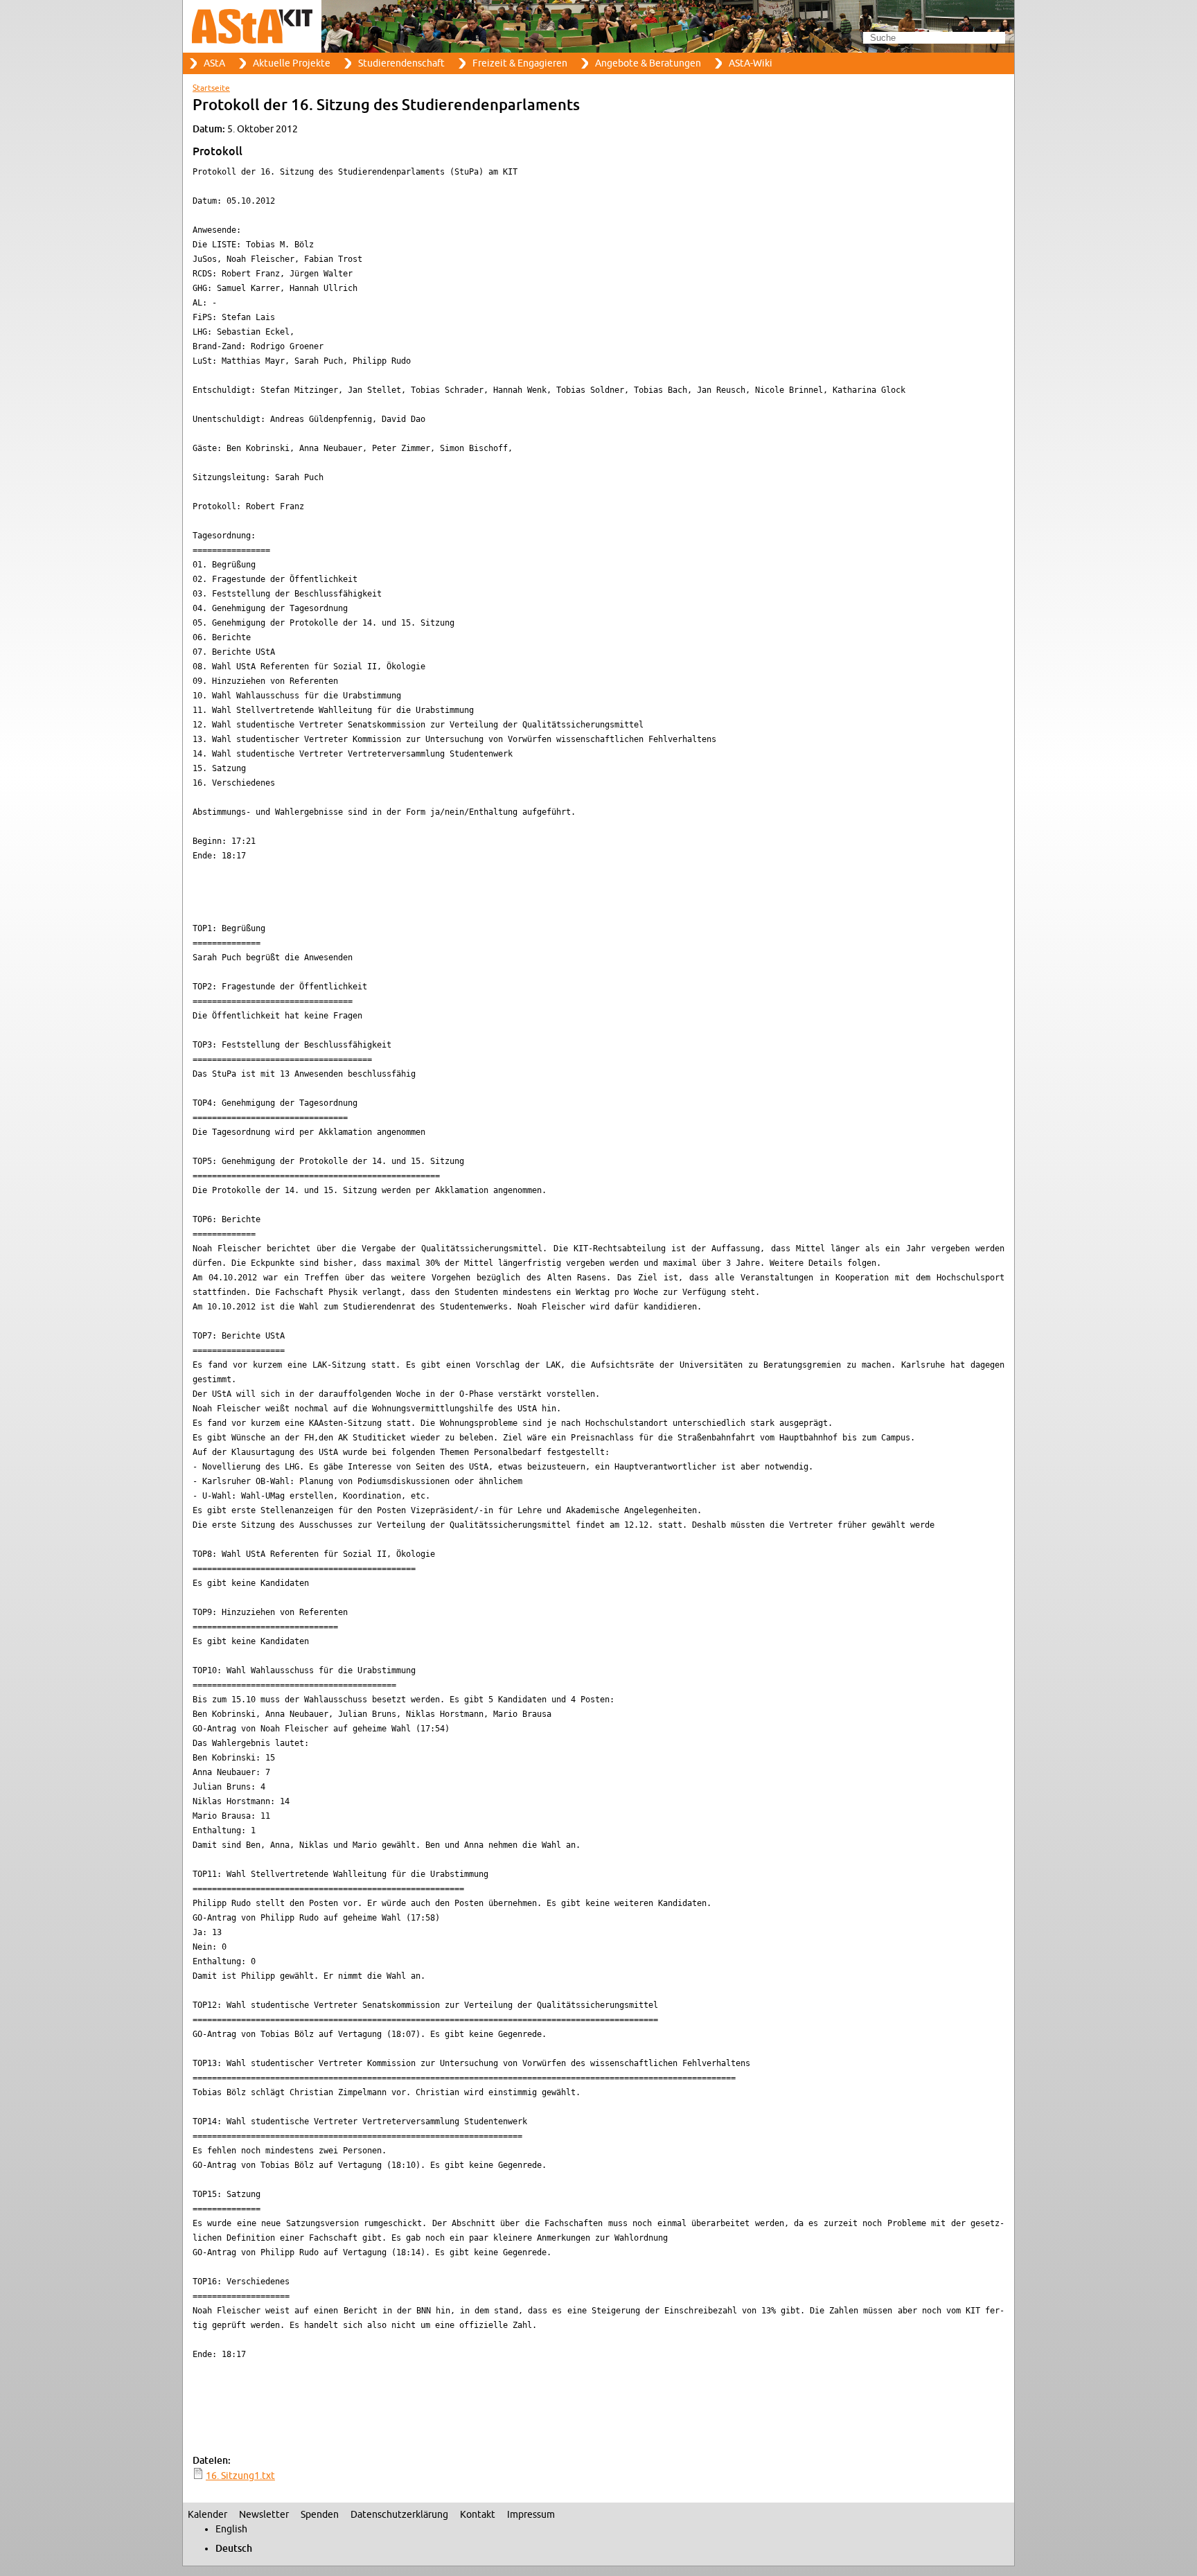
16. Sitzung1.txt (240, 2476)
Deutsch (234, 2549)
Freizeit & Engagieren (520, 63)
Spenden (320, 2515)
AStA (214, 63)
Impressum (531, 2515)
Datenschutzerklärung (399, 2515)
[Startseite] (598, 26)
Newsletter (264, 2515)
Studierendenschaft (401, 63)
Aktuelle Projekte (292, 63)
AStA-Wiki (751, 63)
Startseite (211, 88)
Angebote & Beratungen (648, 63)
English (231, 2529)
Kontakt (478, 2515)
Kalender (207, 2515)
